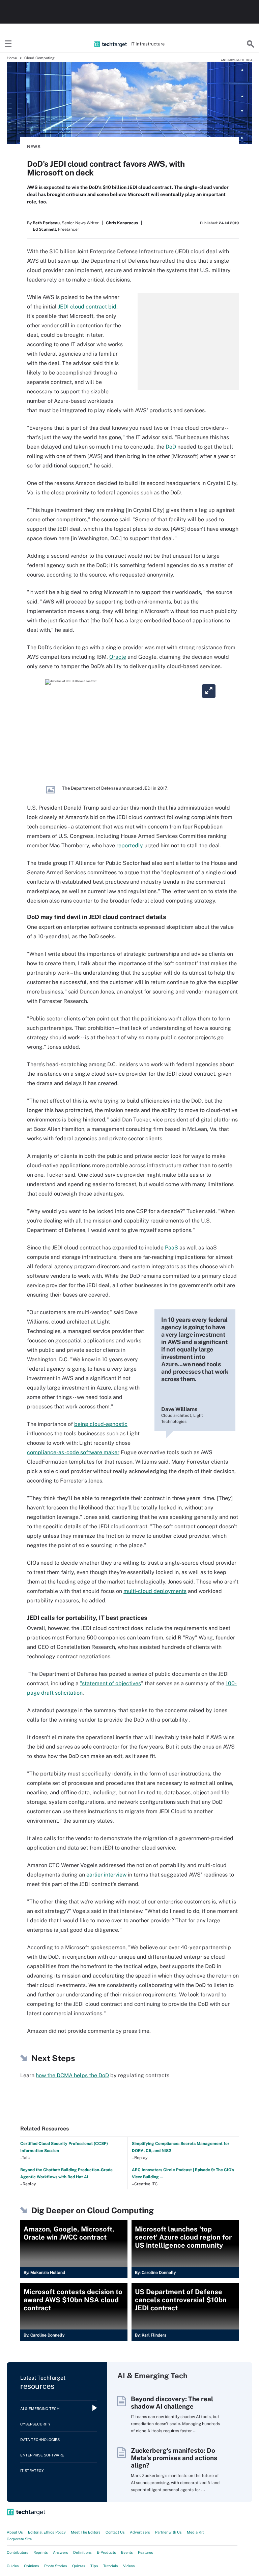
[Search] (251, 44)
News (34, 147)
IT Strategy (32, 2471)
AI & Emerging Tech (40, 2409)
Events (127, 2552)
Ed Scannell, (45, 229)
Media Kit (195, 2532)
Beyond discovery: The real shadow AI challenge (172, 2403)
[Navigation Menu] (8, 44)
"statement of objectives (110, 1683)
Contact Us (115, 2532)
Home (12, 58)
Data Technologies (40, 2440)
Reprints (41, 2552)
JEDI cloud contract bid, (88, 307)
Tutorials (111, 2566)
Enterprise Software (42, 2455)
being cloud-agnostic (101, 1424)
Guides (13, 2566)
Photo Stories (56, 2566)
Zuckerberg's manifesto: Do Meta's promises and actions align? (174, 2458)
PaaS (171, 1248)
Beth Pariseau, (47, 223)
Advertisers (140, 2532)
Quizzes (79, 2566)
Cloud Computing (39, 58)
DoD (171, 447)
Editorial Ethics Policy (47, 2532)
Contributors (18, 2552)
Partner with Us (168, 2532)
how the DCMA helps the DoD (72, 2075)
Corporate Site (19, 2539)
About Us (15, 2532)
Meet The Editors (86, 2532)
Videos (129, 2566)
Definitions (82, 2552)
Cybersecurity (35, 2424)
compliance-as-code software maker (73, 1452)
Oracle (118, 657)
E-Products (106, 2552)
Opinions (32, 2566)
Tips (94, 2566)
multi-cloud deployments (155, 1591)
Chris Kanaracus (122, 223)
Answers (61, 2552)
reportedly (130, 845)
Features (146, 2552)
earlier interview (106, 1875)
